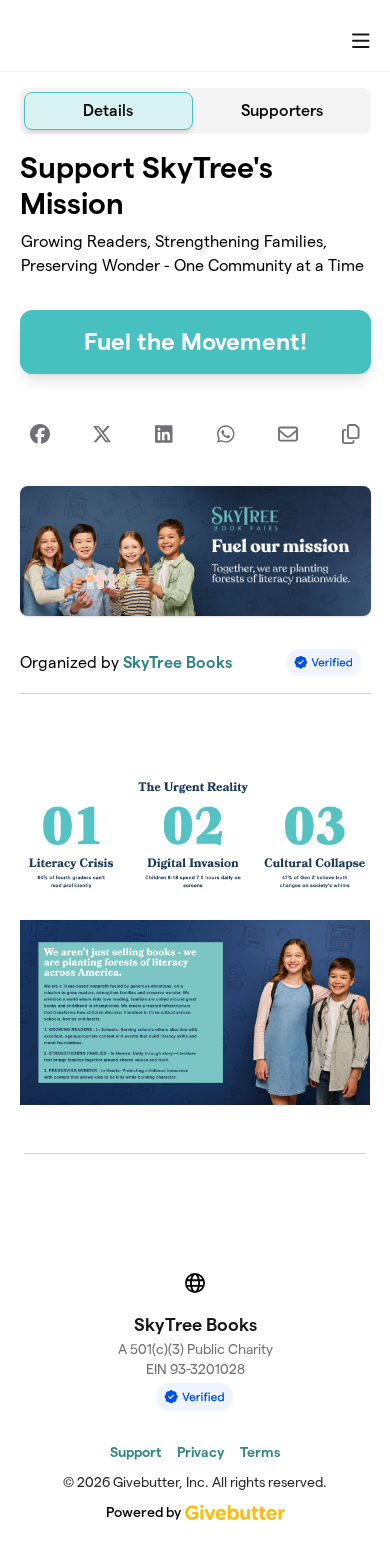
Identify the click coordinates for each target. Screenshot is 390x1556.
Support (135, 1452)
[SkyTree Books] (100, 36)
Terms (260, 1452)
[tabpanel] (195, 635)
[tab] (109, 111)
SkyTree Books (177, 662)
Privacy (200, 1452)
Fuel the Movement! (195, 341)
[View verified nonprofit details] (324, 662)
